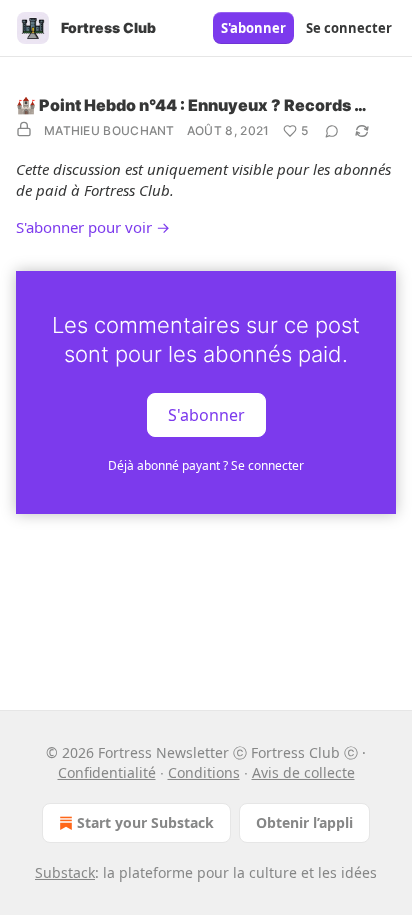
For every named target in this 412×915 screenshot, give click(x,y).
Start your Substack (145, 822)
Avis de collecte (303, 772)
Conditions (204, 772)
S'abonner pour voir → (93, 227)
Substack (65, 872)
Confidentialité (107, 772)
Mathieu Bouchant (109, 130)
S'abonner (253, 28)
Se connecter (349, 28)
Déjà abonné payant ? (206, 465)
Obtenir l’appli (304, 822)
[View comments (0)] (332, 131)
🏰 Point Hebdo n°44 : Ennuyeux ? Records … (191, 105)
